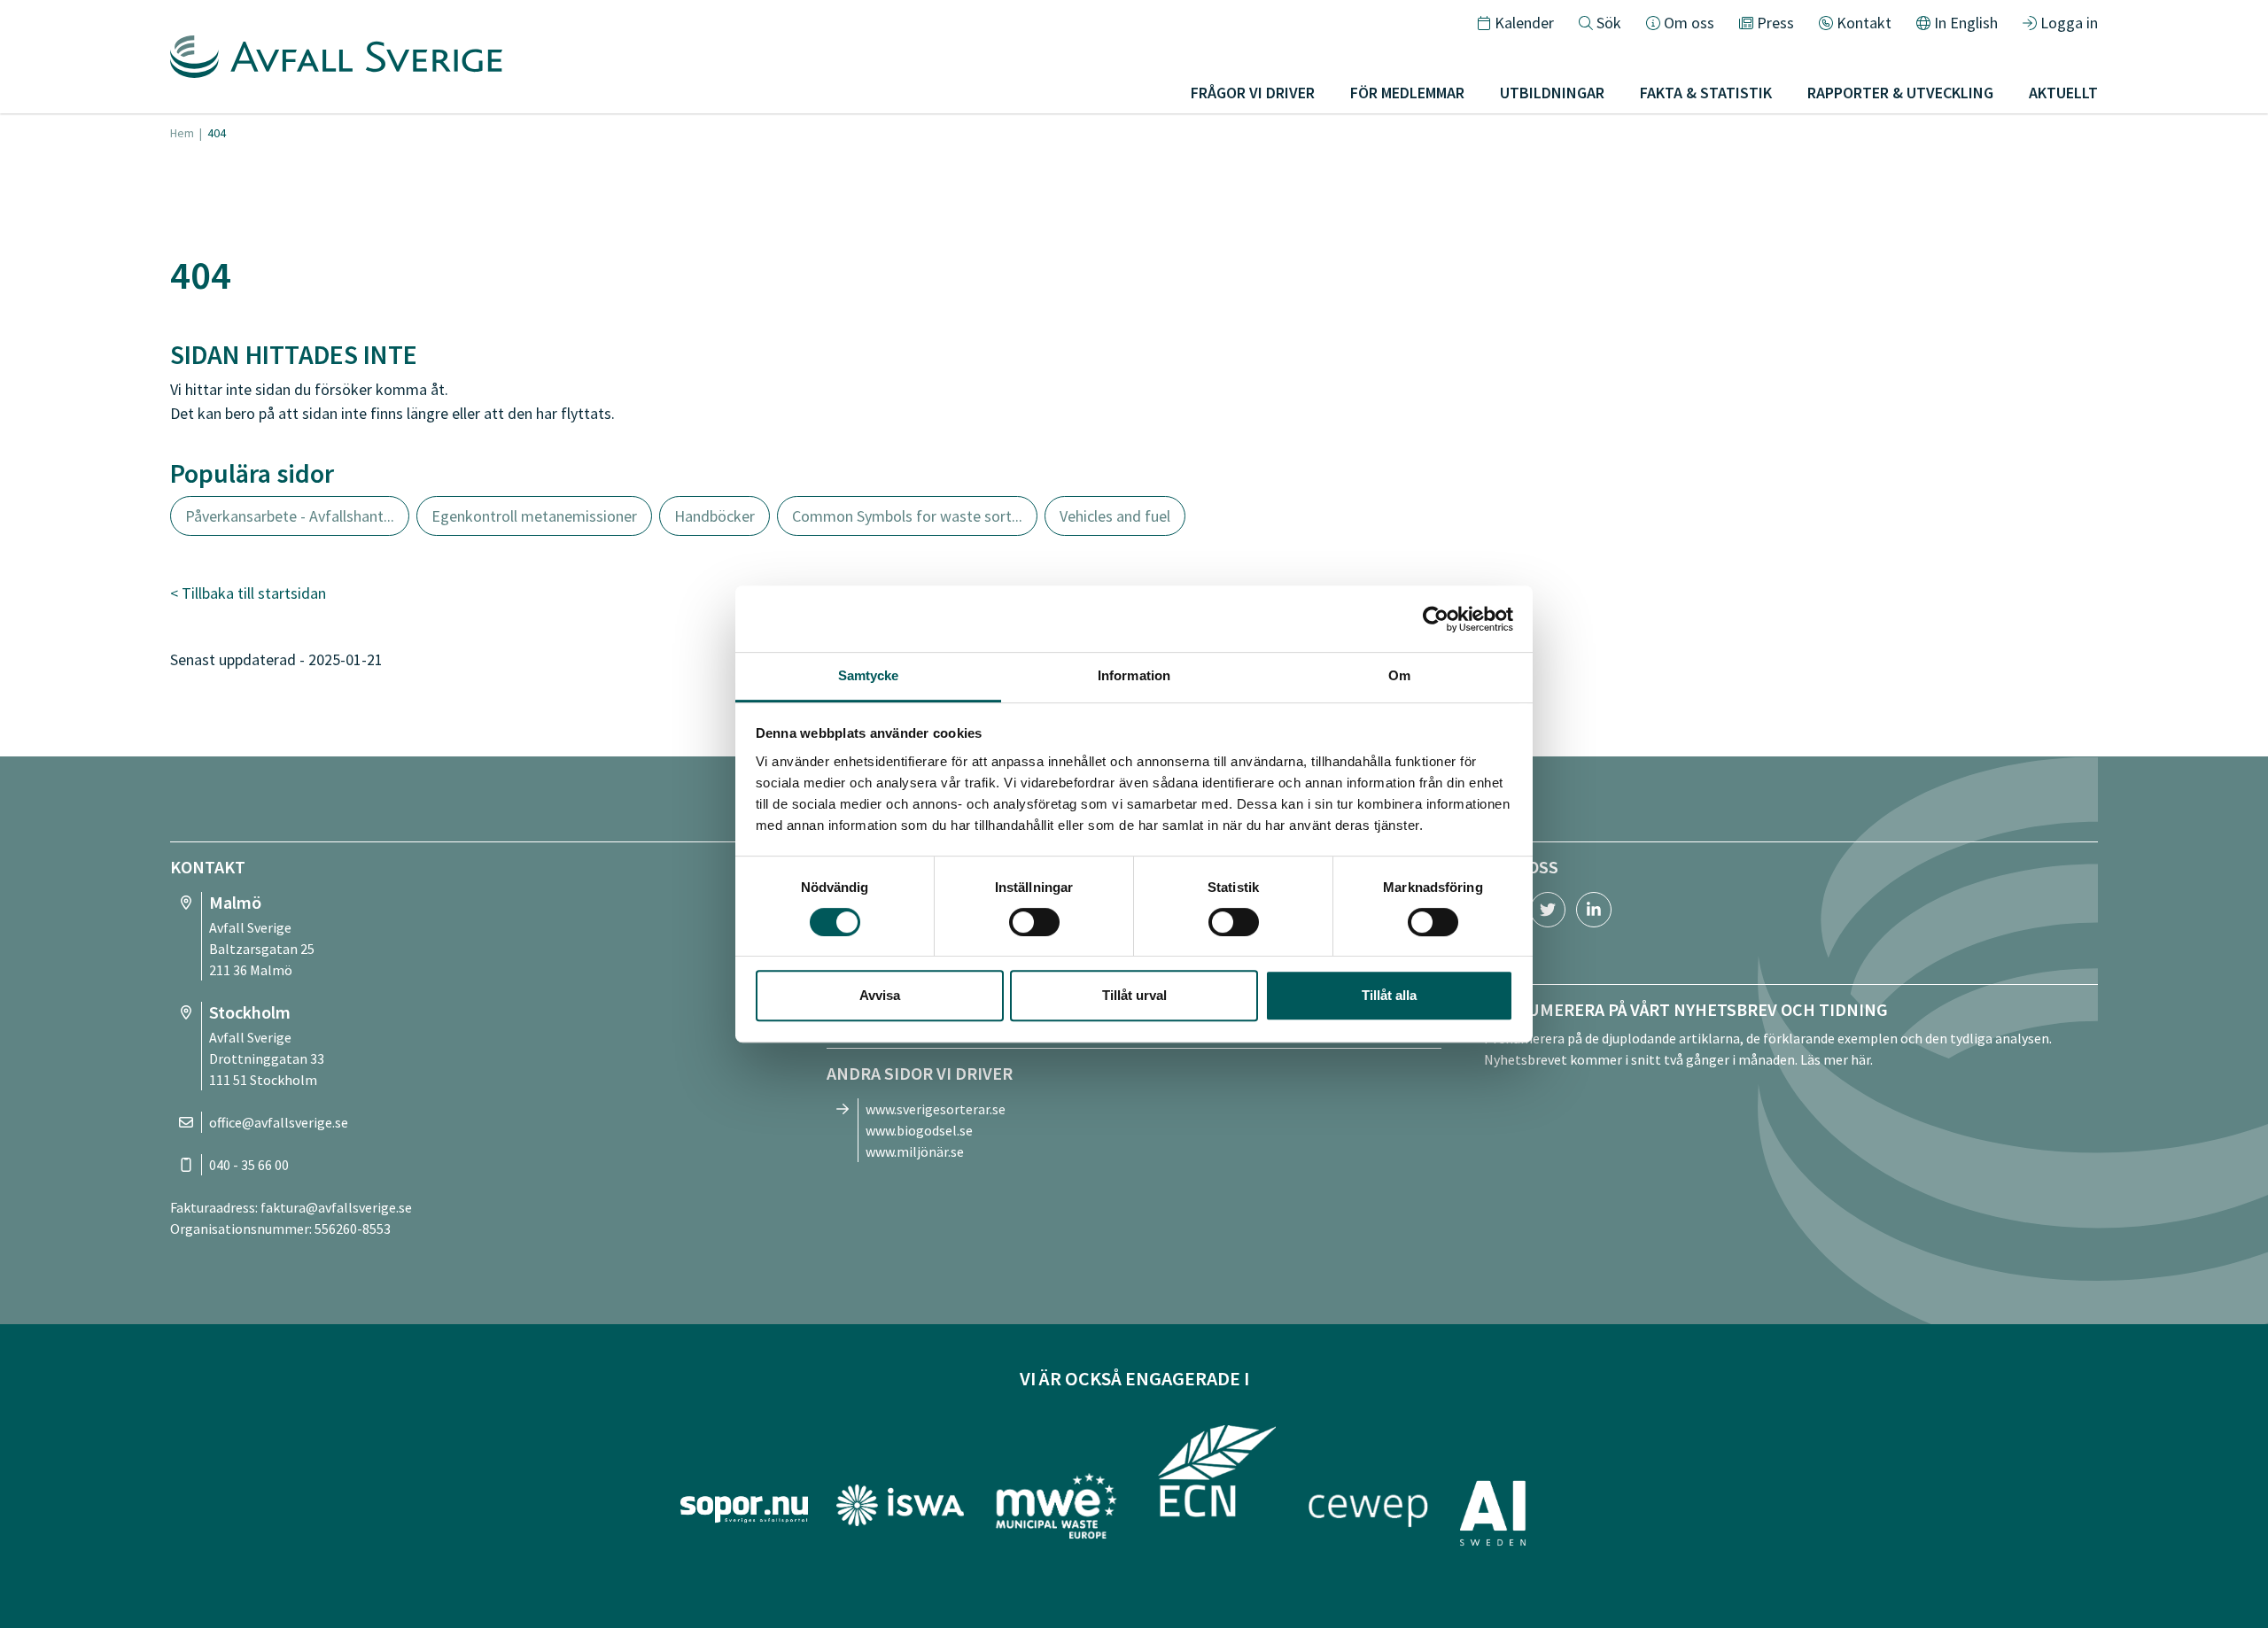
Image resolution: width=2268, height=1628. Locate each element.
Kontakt (1864, 23)
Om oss (1689, 23)
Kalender (1524, 23)
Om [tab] (1399, 675)
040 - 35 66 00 (249, 1165)
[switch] (1034, 922)
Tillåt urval (1134, 995)
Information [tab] (1134, 675)
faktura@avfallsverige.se (336, 1207)
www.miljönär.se (915, 1151)
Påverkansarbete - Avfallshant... (290, 516)
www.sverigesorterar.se (936, 1109)
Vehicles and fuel (1115, 516)
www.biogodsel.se (919, 1130)
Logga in (2069, 23)
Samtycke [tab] (869, 675)
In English (1966, 23)
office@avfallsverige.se (279, 1122)
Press (1775, 23)
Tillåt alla (1389, 995)
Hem (182, 133)
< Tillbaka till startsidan (248, 593)
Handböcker (715, 516)
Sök (1609, 23)
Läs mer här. (1837, 1059)
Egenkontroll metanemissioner (534, 516)
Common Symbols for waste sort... (907, 516)
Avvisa (880, 995)
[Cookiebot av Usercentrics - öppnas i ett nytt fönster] (1436, 619)
